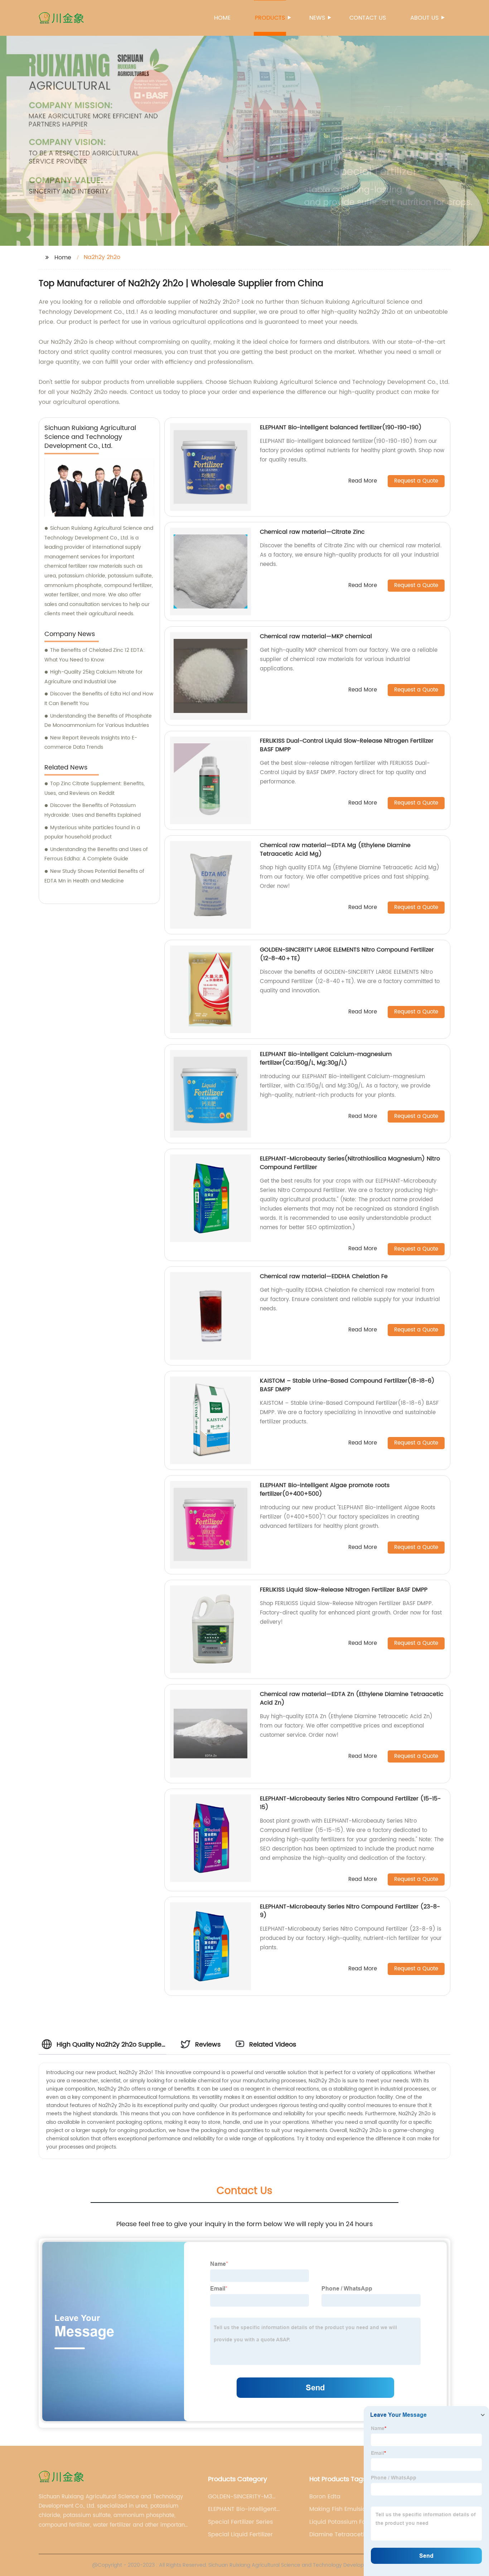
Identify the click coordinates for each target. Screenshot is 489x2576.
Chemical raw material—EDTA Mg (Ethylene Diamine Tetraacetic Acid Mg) (335, 850)
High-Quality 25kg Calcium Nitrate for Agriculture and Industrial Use (93, 677)
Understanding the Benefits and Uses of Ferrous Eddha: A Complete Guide (96, 854)
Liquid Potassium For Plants (348, 2522)
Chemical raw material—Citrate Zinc (312, 532)
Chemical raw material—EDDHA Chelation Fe (324, 1276)
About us (424, 18)
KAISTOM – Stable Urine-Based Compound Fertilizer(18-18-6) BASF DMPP (347, 1385)
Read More (363, 481)
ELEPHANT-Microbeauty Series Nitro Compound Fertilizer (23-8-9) (350, 1911)
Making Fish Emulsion (339, 2509)
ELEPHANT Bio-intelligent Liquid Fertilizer (242, 2509)
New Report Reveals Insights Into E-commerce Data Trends (91, 743)
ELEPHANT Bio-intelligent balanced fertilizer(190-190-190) (341, 427)
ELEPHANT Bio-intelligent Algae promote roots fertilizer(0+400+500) (325, 1490)
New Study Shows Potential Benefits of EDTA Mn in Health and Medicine (94, 876)
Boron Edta (325, 2497)
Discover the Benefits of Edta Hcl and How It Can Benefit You (99, 699)
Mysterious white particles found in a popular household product (92, 832)
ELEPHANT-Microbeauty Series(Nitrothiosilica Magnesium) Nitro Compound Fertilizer (350, 1163)
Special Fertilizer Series (240, 2522)
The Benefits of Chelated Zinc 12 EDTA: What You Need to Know (95, 655)
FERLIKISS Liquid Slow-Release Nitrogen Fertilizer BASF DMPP (344, 1590)
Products (270, 18)
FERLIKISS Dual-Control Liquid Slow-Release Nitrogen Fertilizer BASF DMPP (347, 745)
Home (222, 18)
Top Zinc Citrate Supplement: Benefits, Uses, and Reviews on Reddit (95, 788)
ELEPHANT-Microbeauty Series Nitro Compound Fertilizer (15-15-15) (350, 1803)
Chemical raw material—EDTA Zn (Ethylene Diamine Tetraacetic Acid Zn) (352, 1698)
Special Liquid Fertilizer (240, 2535)
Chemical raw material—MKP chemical (316, 636)
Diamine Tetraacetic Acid (346, 2535)
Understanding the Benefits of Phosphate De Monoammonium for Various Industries (98, 721)
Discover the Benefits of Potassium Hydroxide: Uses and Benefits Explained (93, 810)
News (317, 18)
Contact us (368, 18)
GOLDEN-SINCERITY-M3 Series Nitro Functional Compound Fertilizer (240, 2497)
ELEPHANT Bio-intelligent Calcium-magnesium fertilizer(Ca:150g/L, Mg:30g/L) (326, 1059)
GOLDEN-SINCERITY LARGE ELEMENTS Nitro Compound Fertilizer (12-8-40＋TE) (347, 954)
